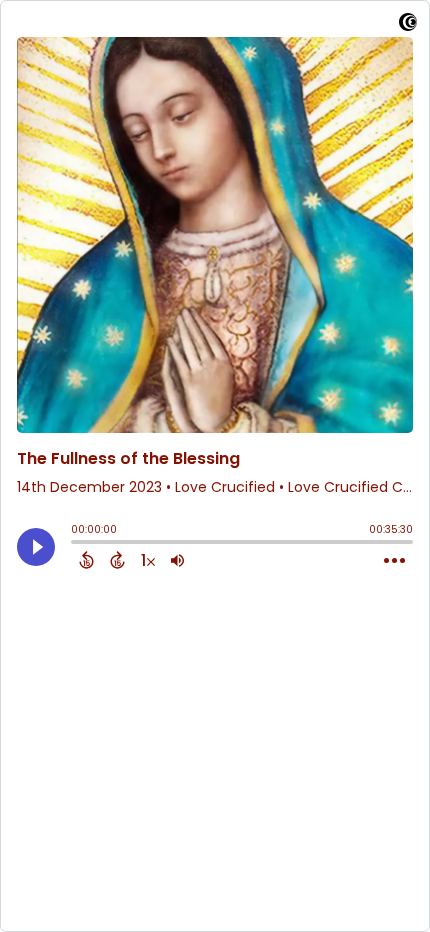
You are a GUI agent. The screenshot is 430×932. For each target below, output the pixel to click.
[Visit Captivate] (408, 25)
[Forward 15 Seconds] (117, 560)
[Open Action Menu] (394, 561)
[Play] (36, 547)
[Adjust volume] (177, 560)
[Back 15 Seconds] (86, 560)
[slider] (76, 544)
